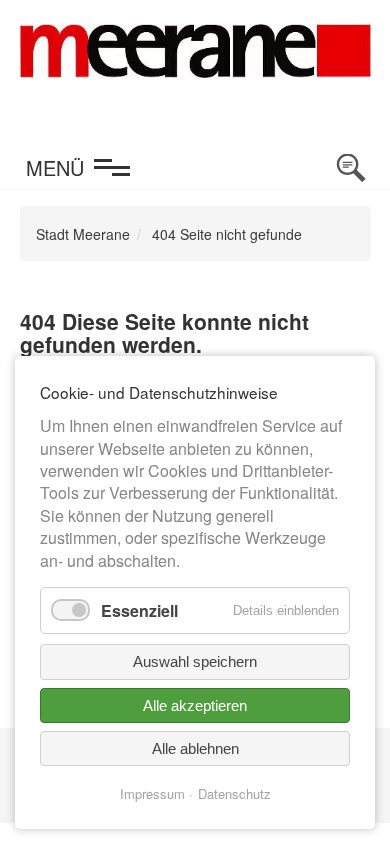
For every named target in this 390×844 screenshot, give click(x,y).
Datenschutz (234, 793)
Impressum (152, 793)
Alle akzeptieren (195, 705)
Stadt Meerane (83, 234)
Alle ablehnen (195, 748)
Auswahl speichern (195, 661)
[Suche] (351, 168)
